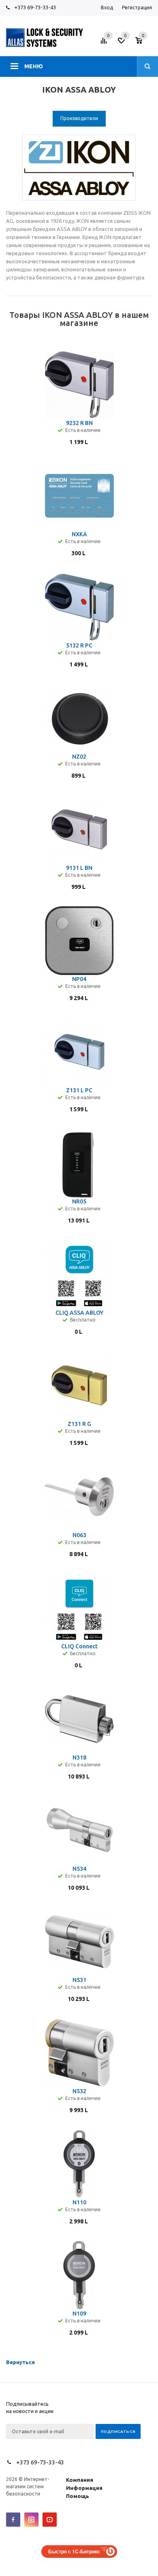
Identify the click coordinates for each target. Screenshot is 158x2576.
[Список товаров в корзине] (145, 43)
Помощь (78, 2496)
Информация (84, 2488)
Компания (80, 2480)
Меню (34, 66)
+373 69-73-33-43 (35, 7)
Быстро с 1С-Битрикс (74, 2551)
